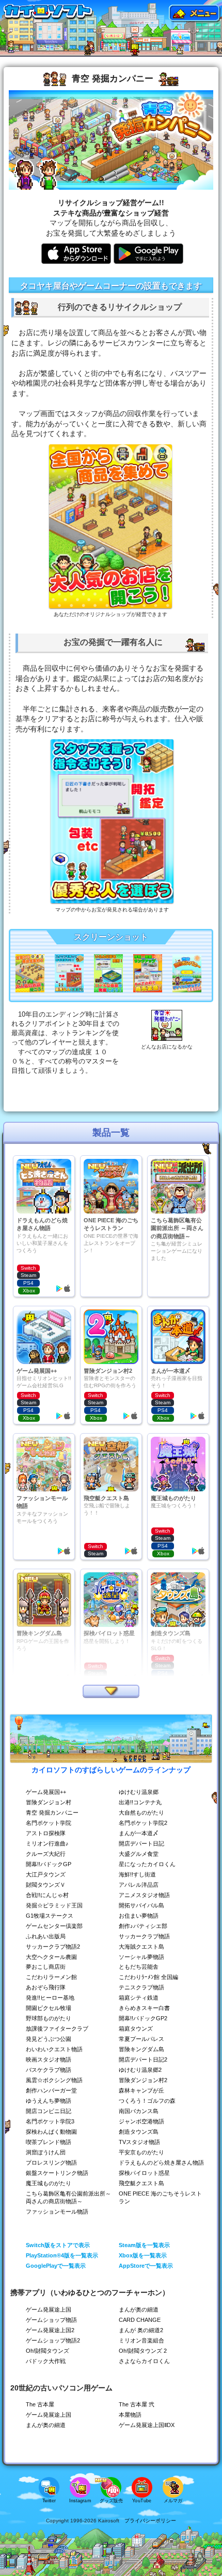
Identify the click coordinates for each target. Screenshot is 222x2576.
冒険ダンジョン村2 (143, 2080)
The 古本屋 (40, 2404)
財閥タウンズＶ (46, 1885)
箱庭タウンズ (136, 2029)
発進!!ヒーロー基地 (50, 1998)
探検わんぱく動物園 (51, 2132)
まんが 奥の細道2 (141, 2330)
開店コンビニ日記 (49, 2111)
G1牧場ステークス (50, 1916)
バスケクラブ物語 (49, 2070)
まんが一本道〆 (139, 1833)
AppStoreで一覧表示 (146, 2266)
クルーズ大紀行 (46, 1854)
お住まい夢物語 (139, 1916)
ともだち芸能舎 (139, 1967)
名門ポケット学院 (49, 1823)
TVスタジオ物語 (139, 2142)
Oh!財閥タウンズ (47, 2351)
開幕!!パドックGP (49, 1864)
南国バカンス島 (139, 2111)
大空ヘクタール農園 (51, 1957)
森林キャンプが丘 (141, 2090)
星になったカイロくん (147, 1864)
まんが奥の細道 (139, 2309)
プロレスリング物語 (51, 2163)
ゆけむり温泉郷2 (140, 2070)
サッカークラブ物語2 (53, 1947)
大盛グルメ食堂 (139, 1854)
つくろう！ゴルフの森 (147, 2101)
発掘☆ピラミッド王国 (54, 1905)
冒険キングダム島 (141, 2049)
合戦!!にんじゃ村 (47, 1895)
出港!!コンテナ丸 (140, 1802)
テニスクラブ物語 (141, 1987)
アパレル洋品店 (139, 1885)
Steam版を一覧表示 (144, 2245)
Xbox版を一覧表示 (143, 2255)
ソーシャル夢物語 (141, 1957)
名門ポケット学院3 (50, 2121)
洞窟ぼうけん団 (46, 2152)
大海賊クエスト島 (141, 1947)
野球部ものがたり (49, 2018)
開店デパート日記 (141, 1843)
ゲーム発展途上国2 (50, 2330)
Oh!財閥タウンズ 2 (143, 2351)
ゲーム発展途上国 (49, 2309)
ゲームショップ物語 (51, 2320)
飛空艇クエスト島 (141, 2183)
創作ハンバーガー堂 (51, 2090)
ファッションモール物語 (57, 2212)
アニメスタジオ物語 (144, 1895)
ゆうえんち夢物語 (49, 2101)
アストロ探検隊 (46, 1833)
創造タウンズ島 (139, 2132)
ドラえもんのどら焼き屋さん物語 (161, 2163)
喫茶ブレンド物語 (49, 2142)
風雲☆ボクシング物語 (54, 2080)
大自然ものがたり (141, 1813)
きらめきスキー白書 (144, 2008)
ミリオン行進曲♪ (47, 1843)
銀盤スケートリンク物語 (57, 2173)
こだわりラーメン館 (51, 1977)
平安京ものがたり (141, 2152)
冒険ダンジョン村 (49, 1802)
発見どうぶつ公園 (49, 2039)
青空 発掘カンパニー (52, 1813)
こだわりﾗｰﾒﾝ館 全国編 (148, 1977)
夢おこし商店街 (46, 1967)
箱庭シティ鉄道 (139, 1998)
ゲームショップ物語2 (53, 2340)
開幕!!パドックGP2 (143, 2018)
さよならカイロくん (144, 2361)
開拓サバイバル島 (141, 1905)
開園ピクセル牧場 (49, 2008)
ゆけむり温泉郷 (139, 1792)
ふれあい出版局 (46, 1936)
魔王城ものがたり (49, 2183)
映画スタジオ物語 (49, 2059)
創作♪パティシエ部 (143, 1926)
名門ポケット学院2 (143, 1823)
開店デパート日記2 (143, 2059)
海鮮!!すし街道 (137, 1874)
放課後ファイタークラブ (57, 2029)
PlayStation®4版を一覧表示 (62, 2255)
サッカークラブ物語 (144, 1936)
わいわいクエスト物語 (54, 2049)
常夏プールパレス (141, 2039)
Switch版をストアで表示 (58, 2245)
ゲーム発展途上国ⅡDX (147, 2425)
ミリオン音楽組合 (141, 2340)
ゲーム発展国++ (46, 1792)
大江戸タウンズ (46, 1874)
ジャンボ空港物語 (141, 2121)
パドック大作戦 (46, 2361)
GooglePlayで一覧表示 (56, 2266)
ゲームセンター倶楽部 (54, 1926)
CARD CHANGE (140, 2320)
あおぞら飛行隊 (46, 1987)
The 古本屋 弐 (137, 2404)
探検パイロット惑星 (144, 2173)
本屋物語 (130, 2415)
